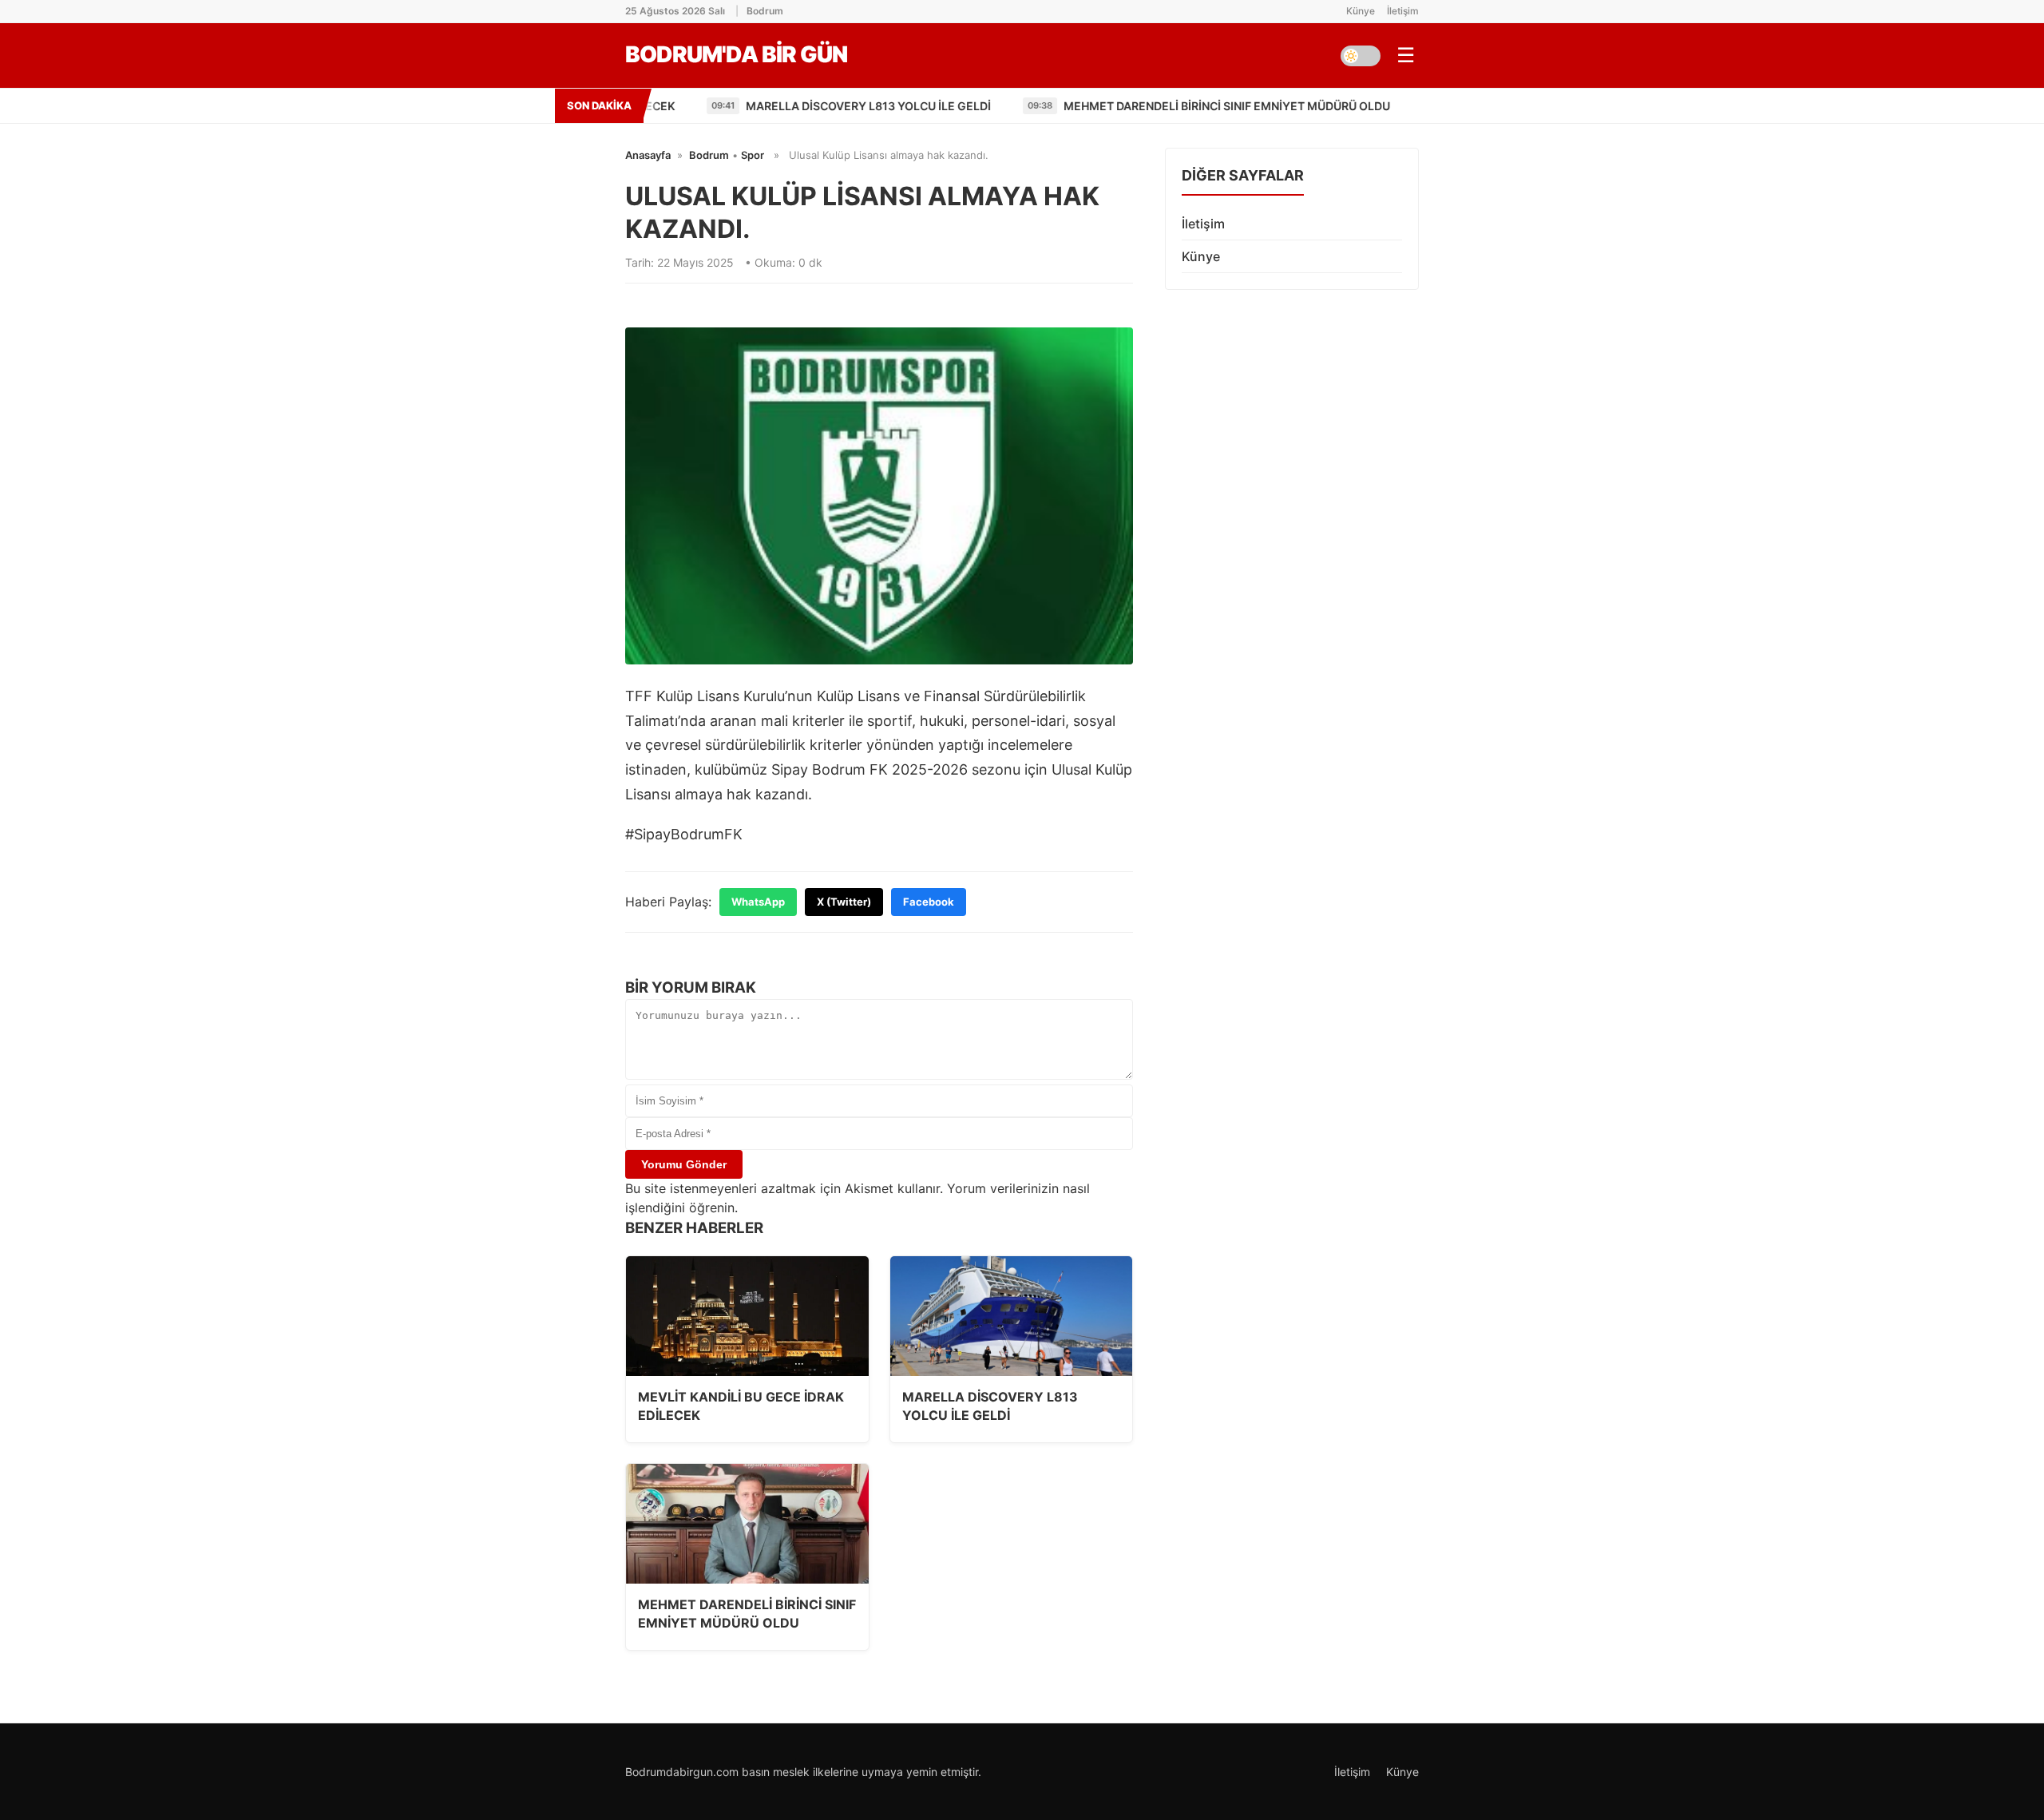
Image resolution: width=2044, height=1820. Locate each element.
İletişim (1403, 11)
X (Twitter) (844, 902)
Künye (1361, 11)
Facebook (929, 902)
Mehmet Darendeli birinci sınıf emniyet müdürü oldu (1157, 106)
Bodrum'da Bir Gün (736, 54)
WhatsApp (758, 902)
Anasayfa (648, 155)
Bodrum (709, 155)
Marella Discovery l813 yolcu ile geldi (799, 106)
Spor (753, 155)
